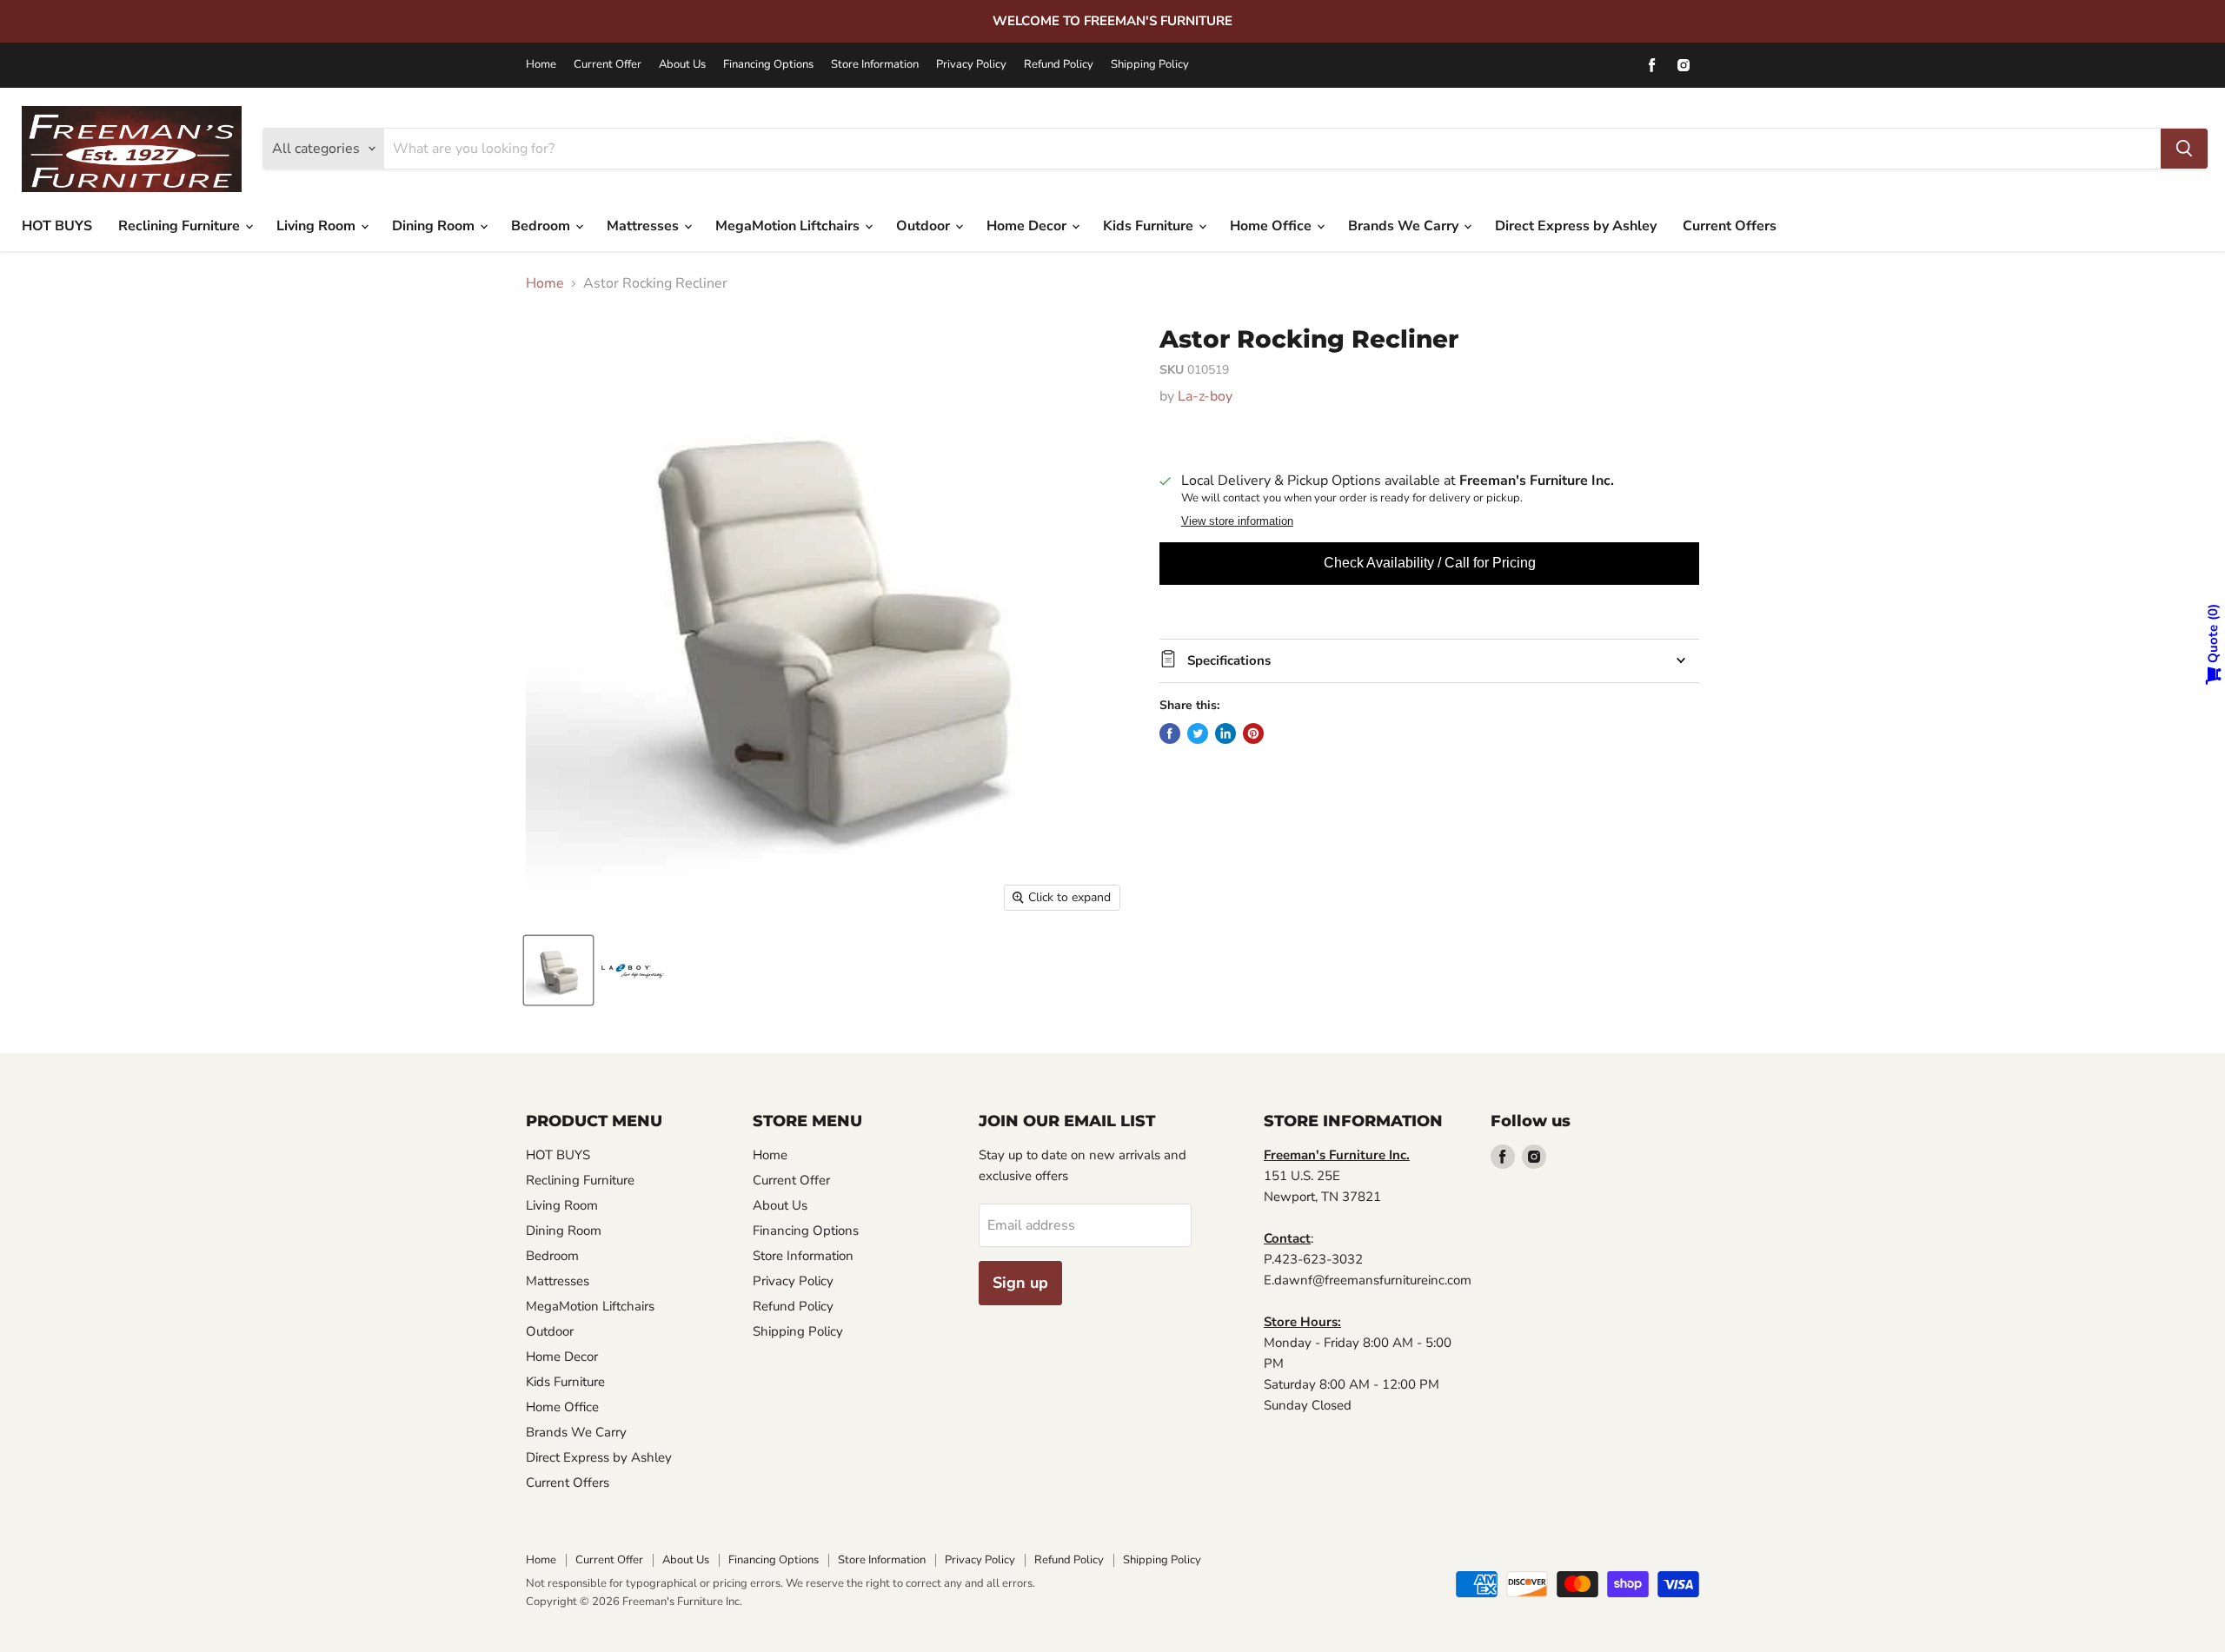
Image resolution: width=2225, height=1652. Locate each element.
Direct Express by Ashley (1576, 226)
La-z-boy (1205, 396)
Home (541, 65)
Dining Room (435, 226)
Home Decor (1028, 226)
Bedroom (542, 226)
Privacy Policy (971, 65)
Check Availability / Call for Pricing (1430, 563)
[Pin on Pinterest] (1253, 733)
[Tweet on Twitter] (1198, 733)
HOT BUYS (57, 226)
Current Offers (1730, 226)
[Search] (2184, 149)
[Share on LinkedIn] (1225, 733)
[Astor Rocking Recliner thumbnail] (558, 970)
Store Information (875, 65)
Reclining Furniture (181, 226)
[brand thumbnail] (632, 970)
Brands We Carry (1405, 226)
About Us (682, 65)
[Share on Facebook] (1170, 733)
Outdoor (925, 226)
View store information (1237, 521)
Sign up (1020, 1283)
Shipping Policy (1150, 65)
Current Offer (608, 65)
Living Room (318, 226)
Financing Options (768, 65)
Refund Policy (1059, 65)
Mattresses (644, 226)
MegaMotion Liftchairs (789, 226)
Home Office (1272, 226)
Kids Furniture (1150, 226)
